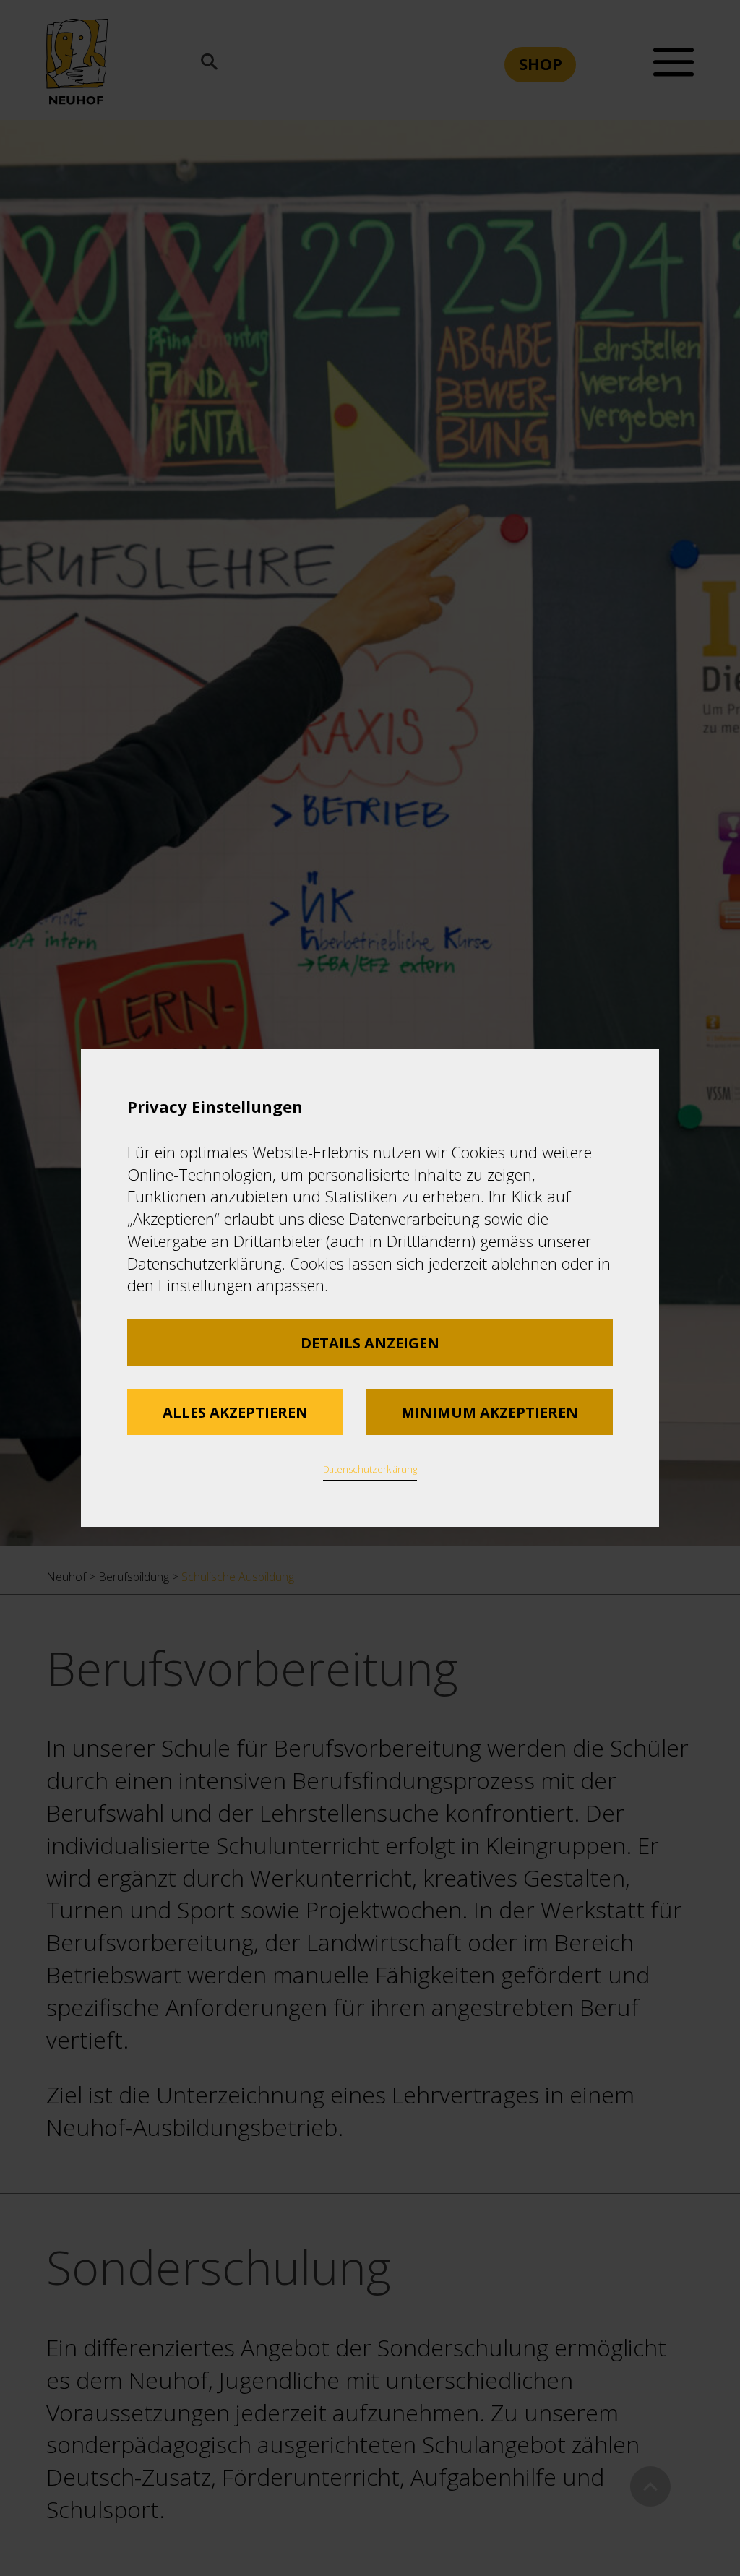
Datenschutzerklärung (370, 1469)
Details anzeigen (370, 1343)
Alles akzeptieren (235, 1412)
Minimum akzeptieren (490, 1412)
